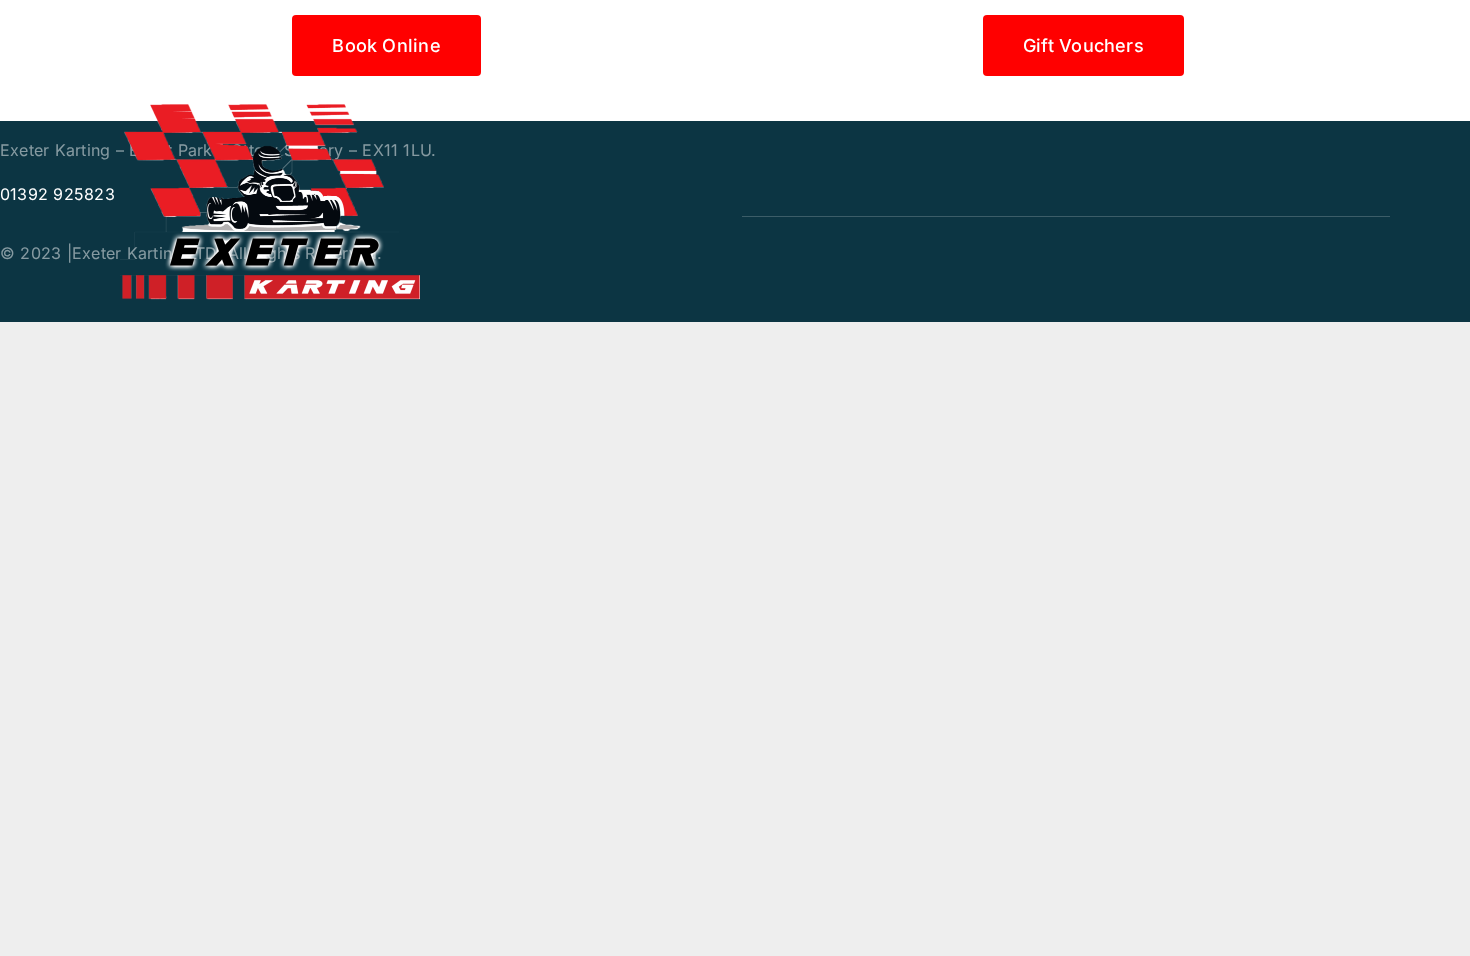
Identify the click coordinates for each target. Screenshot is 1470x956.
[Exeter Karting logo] (270, 104)
